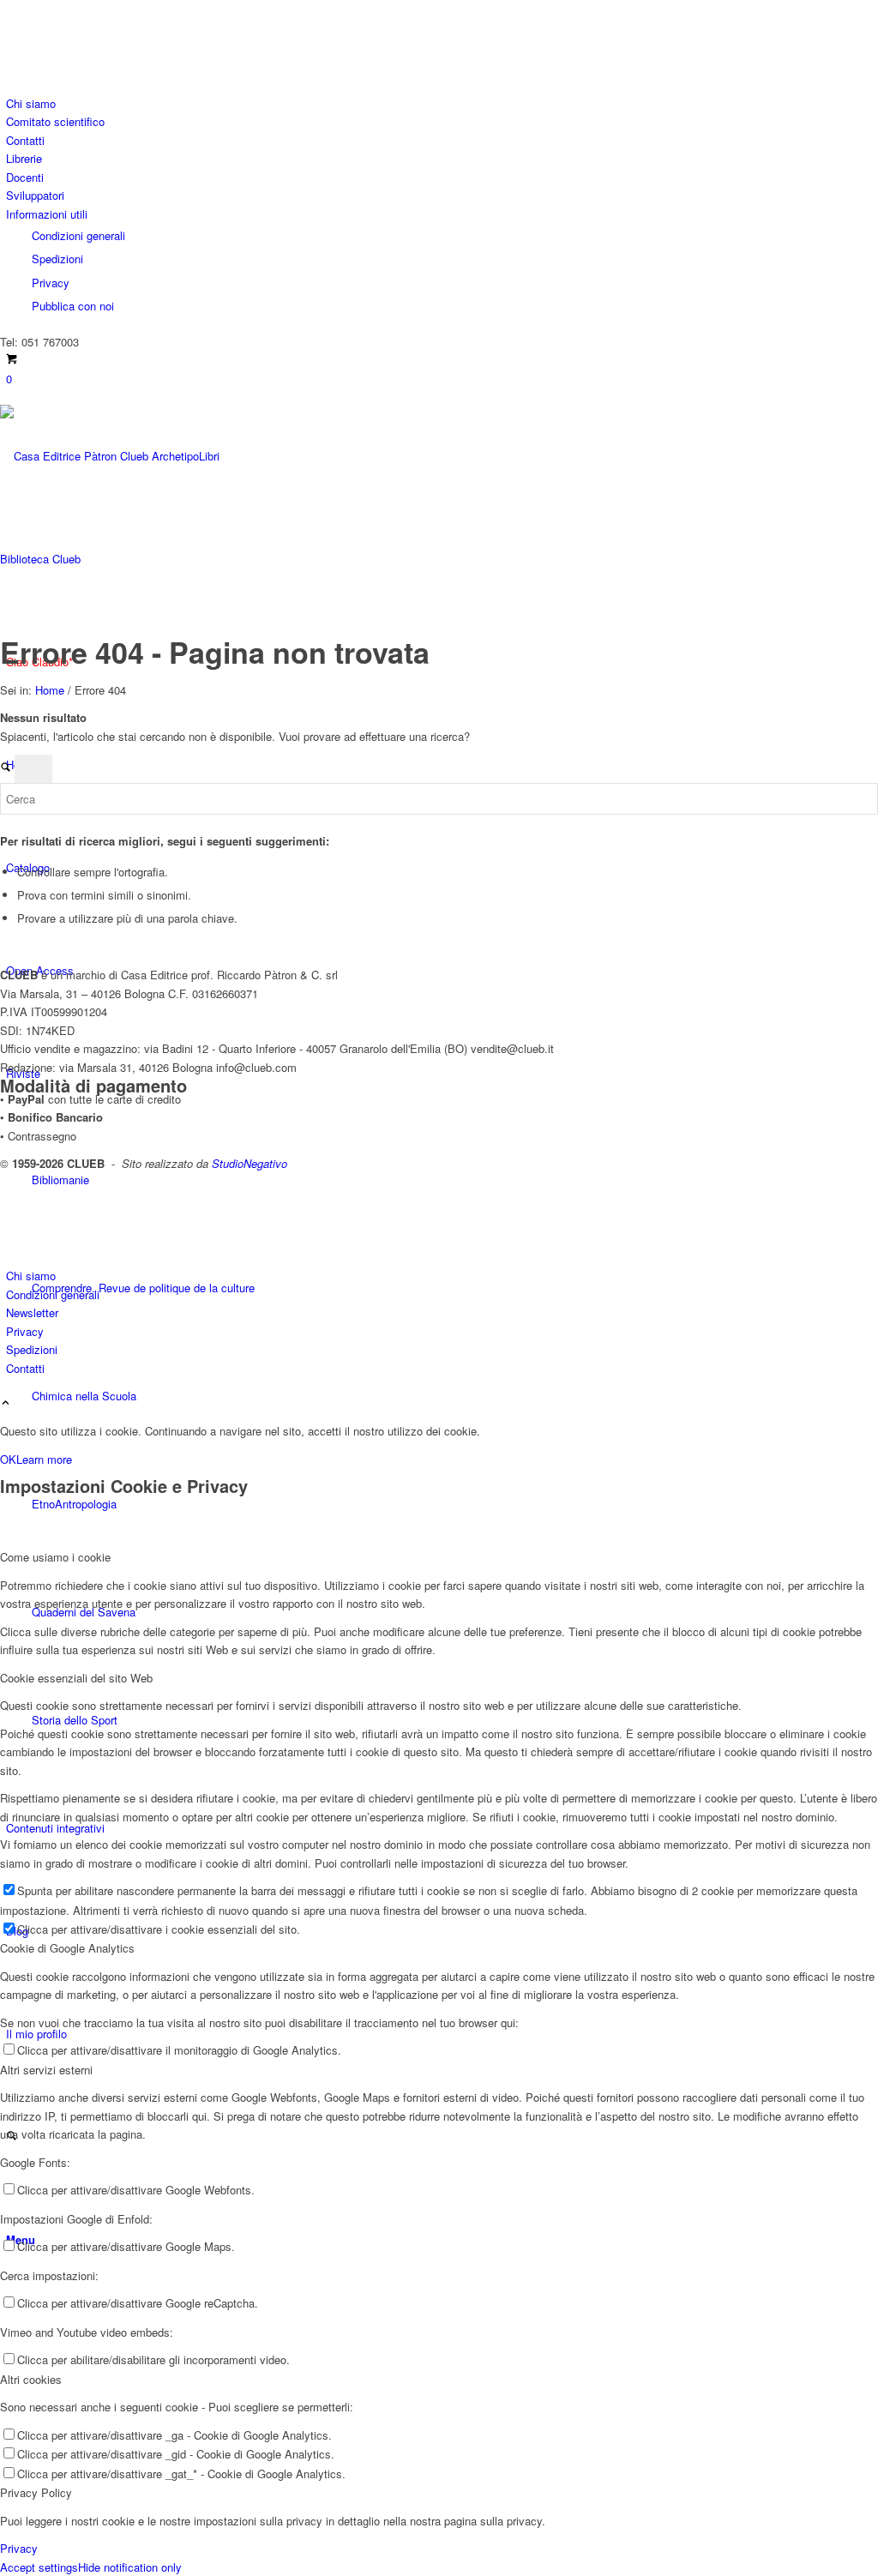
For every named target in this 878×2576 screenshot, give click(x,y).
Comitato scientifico (55, 121)
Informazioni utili (47, 214)
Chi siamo (31, 103)
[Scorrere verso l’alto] (6, 1403)
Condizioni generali (78, 235)
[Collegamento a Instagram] (10, 48)
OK (8, 1459)
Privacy (51, 283)
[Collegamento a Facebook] (10, 28)
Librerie (24, 158)
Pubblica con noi (73, 306)
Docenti (25, 177)
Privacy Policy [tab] (36, 2492)
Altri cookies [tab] (31, 2379)
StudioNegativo (250, 1163)
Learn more (44, 1459)
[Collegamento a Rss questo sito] (10, 66)
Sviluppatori (35, 195)
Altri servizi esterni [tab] (46, 2070)
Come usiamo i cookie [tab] (55, 1557)
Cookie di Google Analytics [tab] (67, 1948)
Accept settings (39, 2567)
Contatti (25, 140)
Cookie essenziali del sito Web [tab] (76, 1678)
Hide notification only (130, 2567)
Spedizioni (57, 259)
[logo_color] (129, 559)
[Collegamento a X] (10, 9)
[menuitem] (442, 103)
